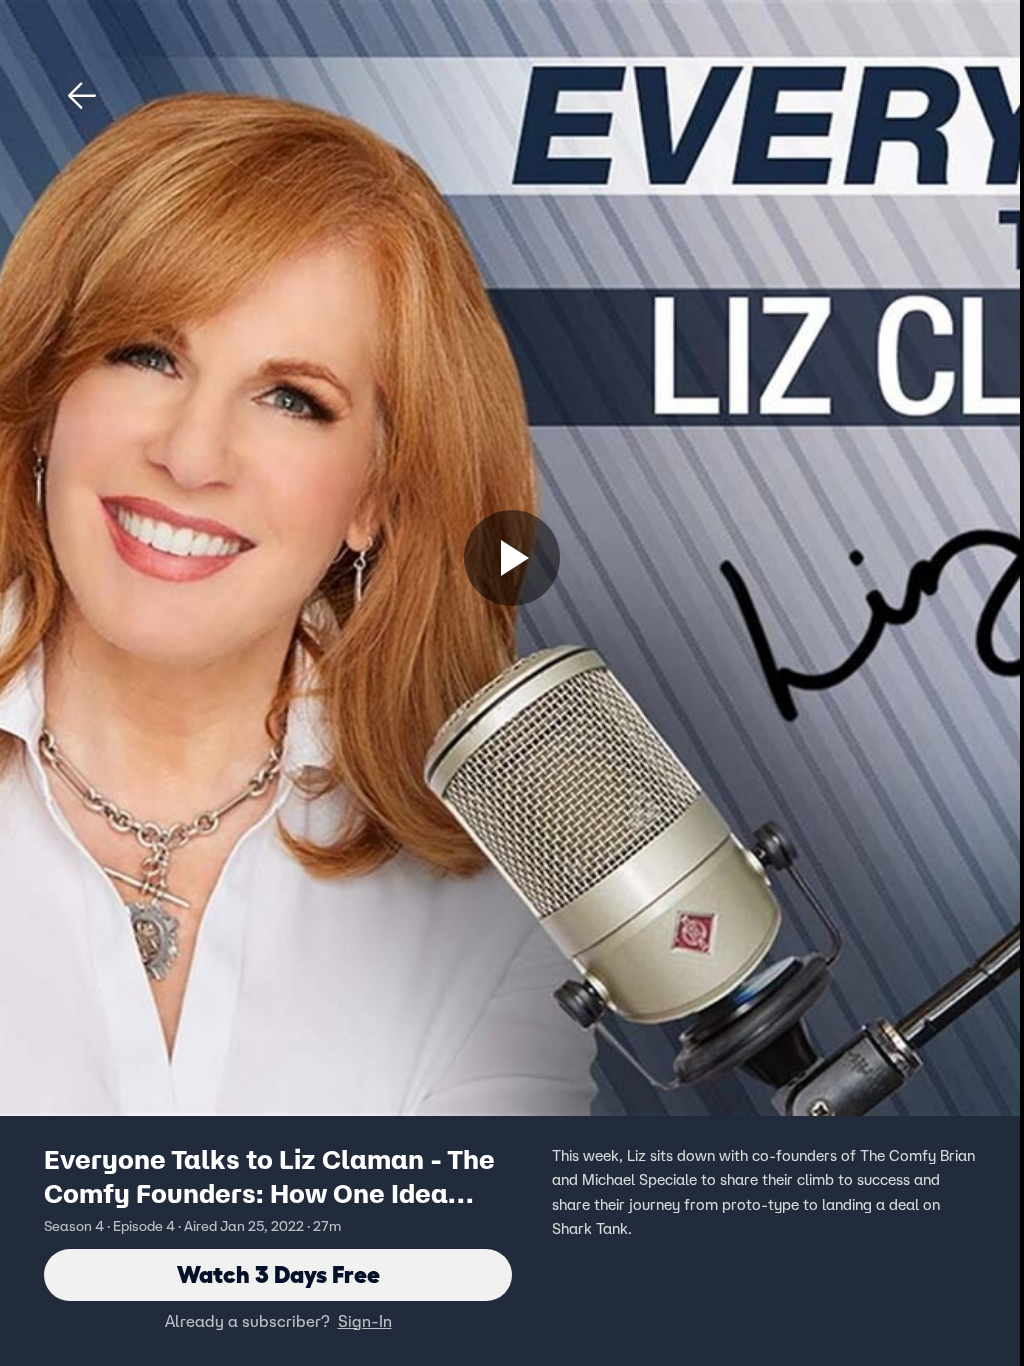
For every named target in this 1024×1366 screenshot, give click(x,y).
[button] (82, 96)
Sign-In (365, 1321)
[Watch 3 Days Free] (512, 558)
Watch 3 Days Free (278, 1274)
